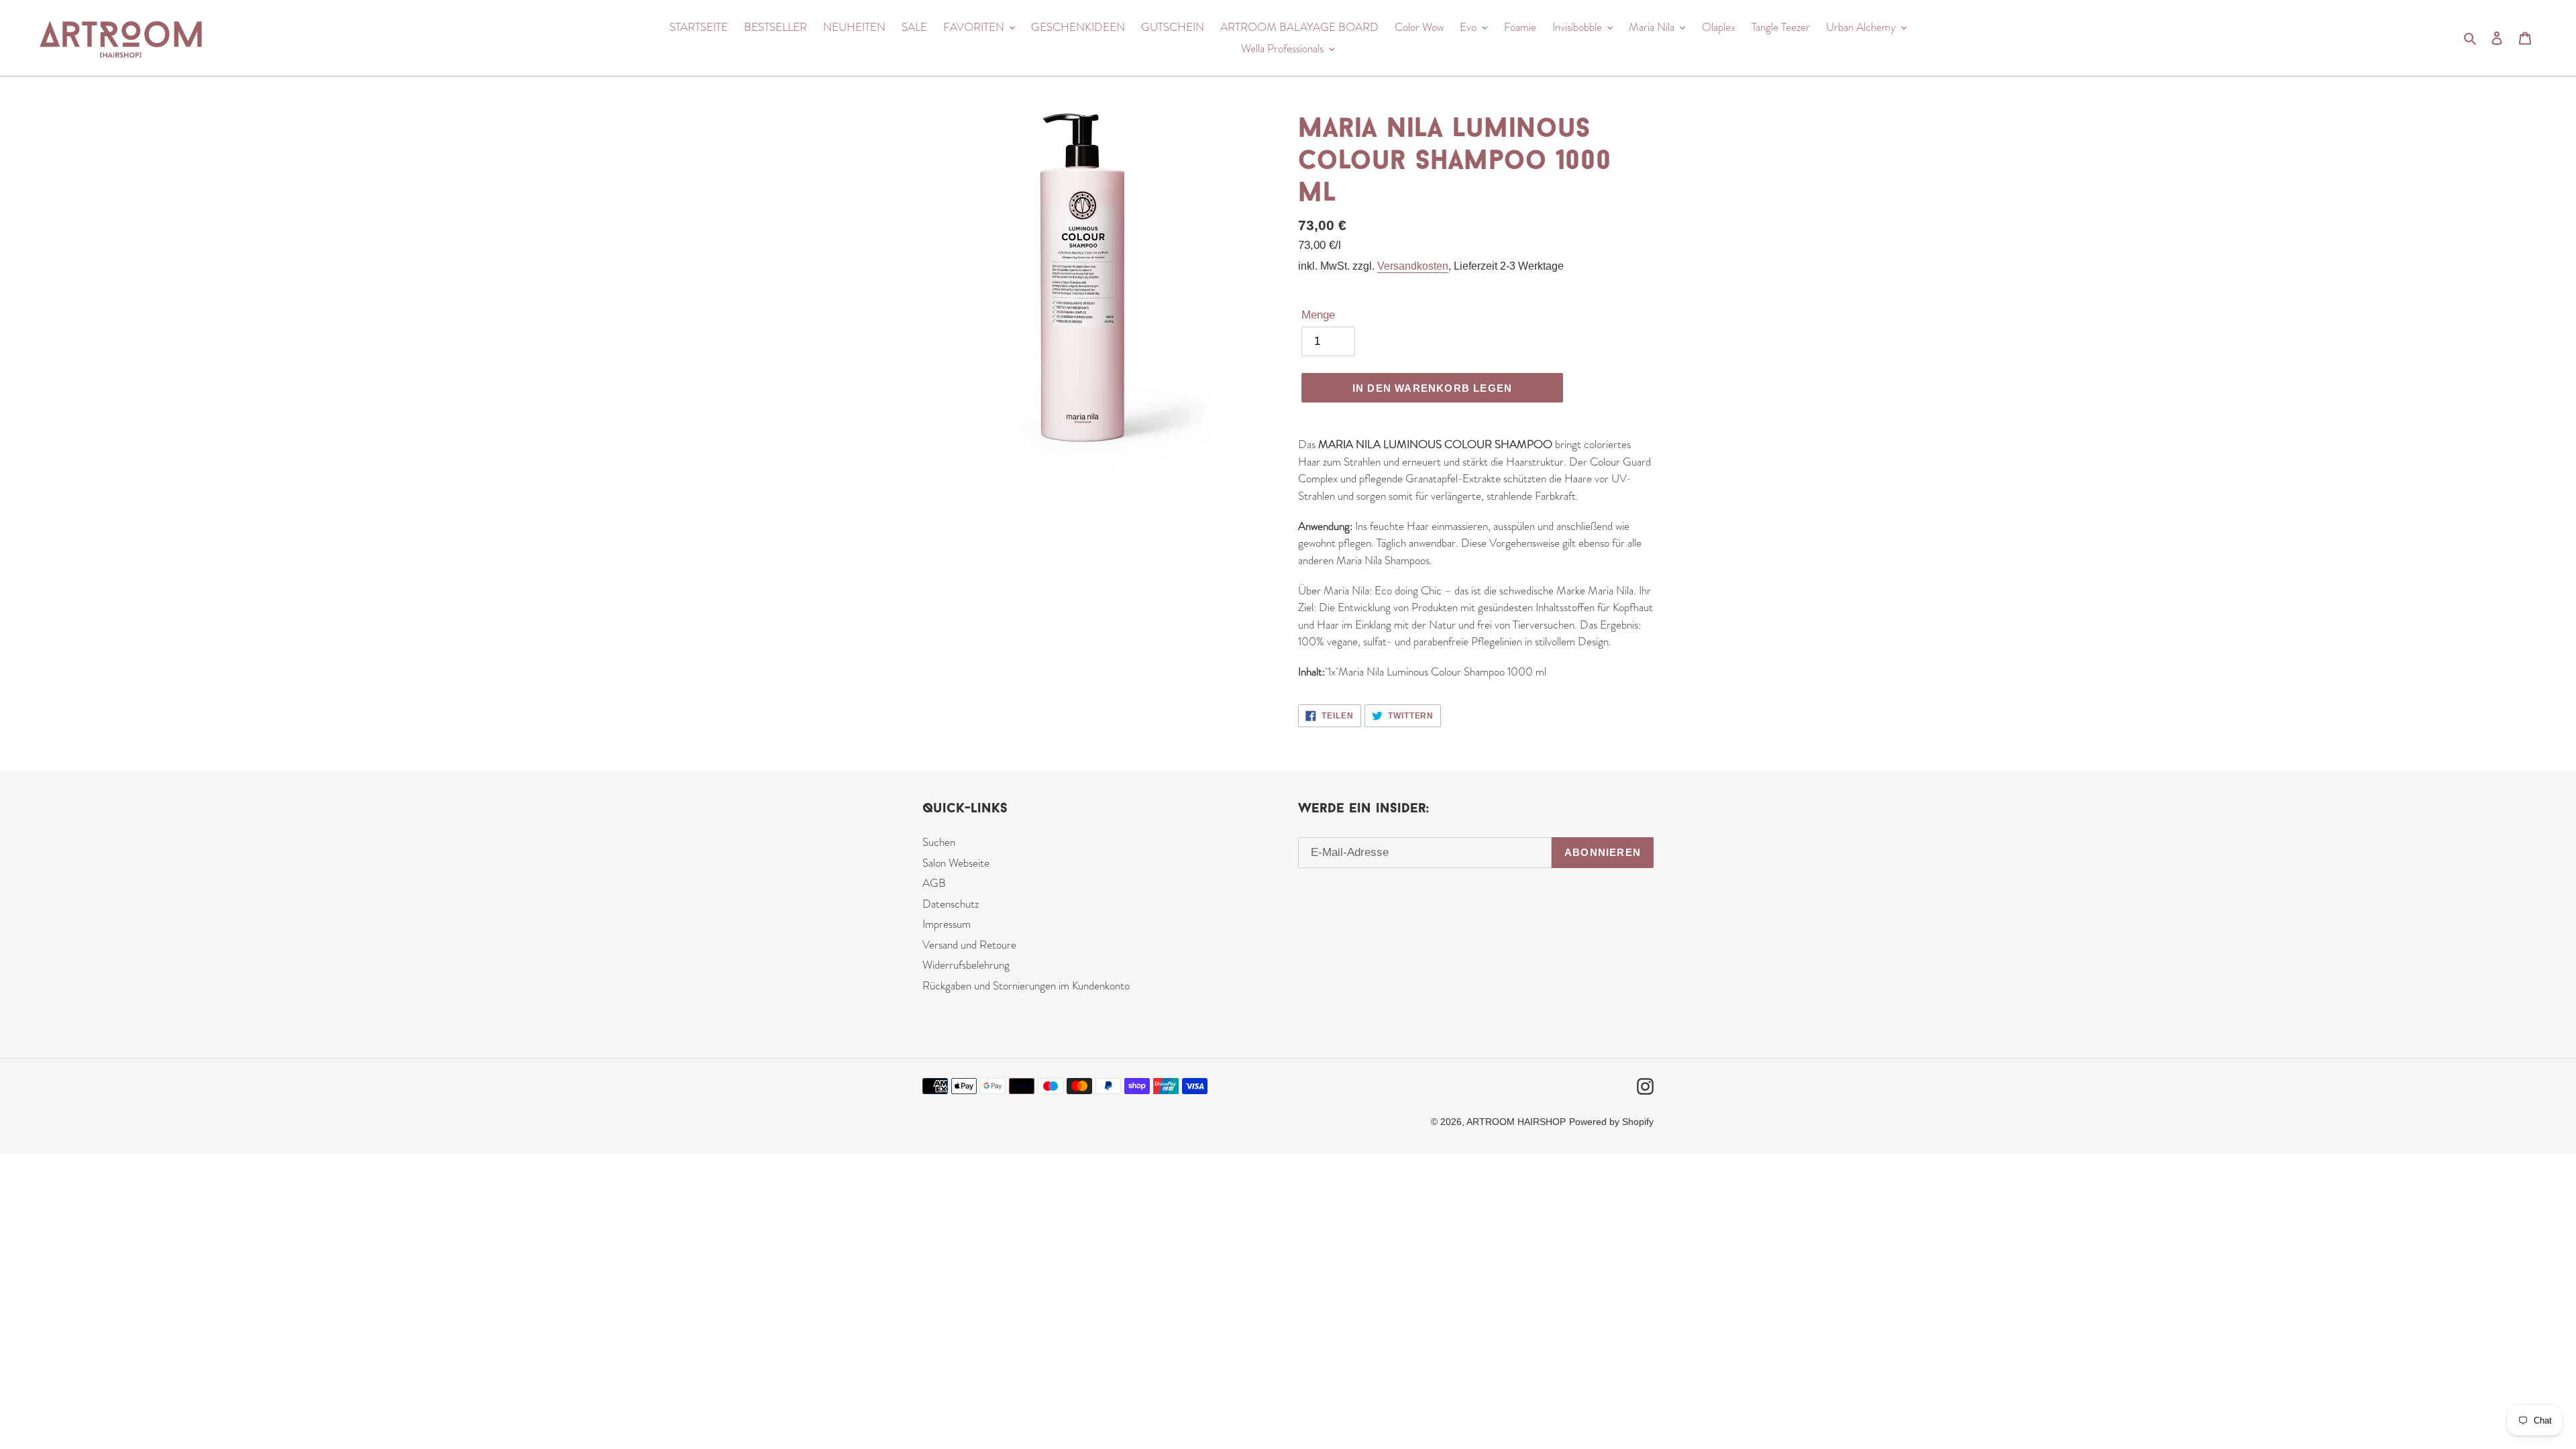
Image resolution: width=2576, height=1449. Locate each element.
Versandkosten (1413, 266)
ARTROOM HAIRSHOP (1516, 1122)
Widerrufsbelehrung (966, 965)
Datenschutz (951, 904)
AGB (934, 883)
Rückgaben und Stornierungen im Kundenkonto (1026, 985)
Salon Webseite (956, 863)
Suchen (939, 842)
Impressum (947, 924)
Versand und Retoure (969, 945)
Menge (1318, 315)
